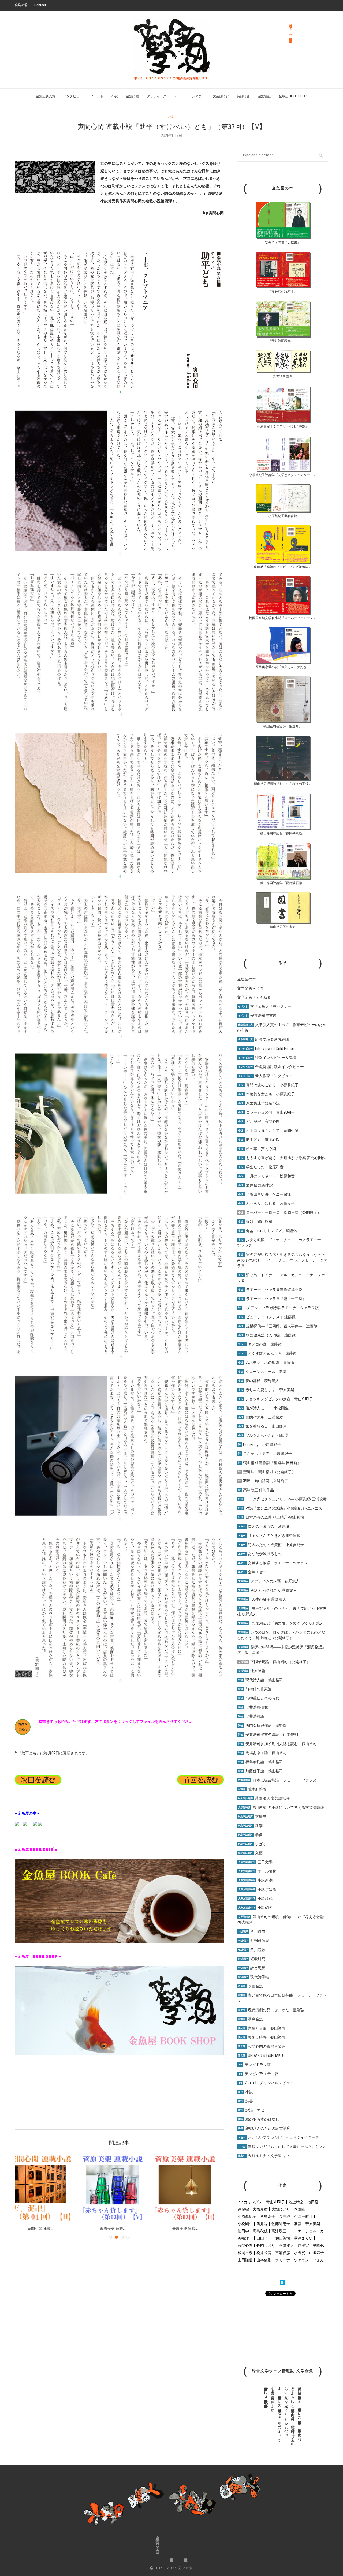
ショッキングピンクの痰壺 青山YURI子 (276, 1399)
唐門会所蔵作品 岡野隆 (262, 1725)
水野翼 (300, 2253)
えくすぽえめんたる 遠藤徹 (267, 1353)
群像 (250, 1835)
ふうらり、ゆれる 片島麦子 (266, 1203)
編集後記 (264, 96)
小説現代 (255, 1899)
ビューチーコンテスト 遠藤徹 (267, 1317)
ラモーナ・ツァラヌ (292, 2260)
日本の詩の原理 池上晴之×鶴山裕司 (271, 1517)
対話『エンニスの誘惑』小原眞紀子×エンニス (280, 1508)
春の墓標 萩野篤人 (259, 1381)
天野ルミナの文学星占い (264, 2156)
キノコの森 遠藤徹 (260, 1344)
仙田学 (243, 2231)
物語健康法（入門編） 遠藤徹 (267, 1335)
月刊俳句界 (254, 1941)
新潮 (250, 1826)
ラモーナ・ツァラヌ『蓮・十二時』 (272, 1299)
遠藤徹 (243, 2209)
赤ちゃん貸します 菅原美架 (266, 1390)
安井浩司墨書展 (257, 1016)
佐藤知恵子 (281, 2224)
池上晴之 (296, 2202)
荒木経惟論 (252, 1789)
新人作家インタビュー (265, 1076)
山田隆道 (245, 2260)
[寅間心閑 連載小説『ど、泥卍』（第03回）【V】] (47, 2188)
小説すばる (257, 1889)
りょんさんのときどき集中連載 (269, 1536)
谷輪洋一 (245, 2238)
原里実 (303, 2245)
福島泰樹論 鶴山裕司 (261, 1762)
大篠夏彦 (260, 2209)
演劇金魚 (251, 2019)
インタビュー (73, 96)
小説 (115, 96)
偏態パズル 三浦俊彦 (261, 1417)
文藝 (250, 1853)
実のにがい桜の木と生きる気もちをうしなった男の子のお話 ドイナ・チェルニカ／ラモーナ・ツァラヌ (282, 1260)
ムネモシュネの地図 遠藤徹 (266, 1362)
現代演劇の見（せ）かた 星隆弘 (271, 2010)
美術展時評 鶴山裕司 (262, 2037)
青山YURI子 (275, 2202)
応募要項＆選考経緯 (264, 1039)
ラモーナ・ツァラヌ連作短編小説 (270, 1290)
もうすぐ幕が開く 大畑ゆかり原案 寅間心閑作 (282, 1158)
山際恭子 (316, 2253)
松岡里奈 (245, 2253)
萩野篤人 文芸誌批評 (264, 1798)
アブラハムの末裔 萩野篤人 (269, 1581)
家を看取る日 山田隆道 (262, 1426)
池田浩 (313, 2202)
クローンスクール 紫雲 (262, 1372)
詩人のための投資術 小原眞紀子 (271, 1545)
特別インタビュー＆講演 (267, 1058)
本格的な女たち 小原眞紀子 (266, 1094)
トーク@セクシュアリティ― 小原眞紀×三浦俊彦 (282, 1499)
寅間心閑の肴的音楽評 (262, 2046)
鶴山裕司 (283, 2238)
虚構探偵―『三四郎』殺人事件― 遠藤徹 (278, 1326)
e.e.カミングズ (250, 2202)
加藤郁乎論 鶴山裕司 (261, 1771)
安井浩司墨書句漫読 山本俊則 (268, 1735)
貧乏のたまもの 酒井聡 (264, 1526)
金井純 (285, 2216)
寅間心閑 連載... (47, 2229)
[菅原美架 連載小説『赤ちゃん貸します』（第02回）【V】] (192, 2188)
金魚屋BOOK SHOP (157, 2546)
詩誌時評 (243, 96)
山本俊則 (264, 2260)
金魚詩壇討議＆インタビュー (271, 1067)
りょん (318, 2260)
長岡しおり (266, 2245)
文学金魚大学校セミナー (265, 1006)
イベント (97, 96)
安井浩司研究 (253, 1707)
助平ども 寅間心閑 (259, 1140)
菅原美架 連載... (192, 2229)
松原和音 (264, 2253)
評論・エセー (253, 2110)
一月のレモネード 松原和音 (266, 1176)
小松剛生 (245, 2224)
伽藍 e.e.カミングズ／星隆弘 (268, 1231)
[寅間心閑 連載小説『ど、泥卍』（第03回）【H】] (119, 2188)
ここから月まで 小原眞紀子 (265, 1454)
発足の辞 (21, 5)
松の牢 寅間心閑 (257, 1149)
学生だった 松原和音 (261, 1167)
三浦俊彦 (283, 2253)
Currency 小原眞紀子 (260, 1444)
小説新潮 (255, 1880)
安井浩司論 (251, 1716)
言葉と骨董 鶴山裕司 (262, 2028)
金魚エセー (252, 1572)
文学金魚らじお (250, 988)
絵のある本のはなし (259, 2119)
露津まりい (303, 2238)
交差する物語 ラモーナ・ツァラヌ (273, 1563)
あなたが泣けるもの (260, 1554)
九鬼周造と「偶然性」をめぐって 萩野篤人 (288, 1623)
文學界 (252, 1817)
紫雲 (298, 2224)
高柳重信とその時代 (259, 1698)
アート (179, 96)
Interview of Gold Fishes (266, 1049)
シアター (198, 96)
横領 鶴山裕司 (255, 1222)
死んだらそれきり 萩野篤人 (268, 1590)
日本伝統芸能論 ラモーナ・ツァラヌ (277, 1780)
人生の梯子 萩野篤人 (262, 1599)
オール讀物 (257, 1871)
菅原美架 (313, 2224)
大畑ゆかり (281, 2209)
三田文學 (255, 1862)
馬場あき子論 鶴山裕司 (262, 1753)
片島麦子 (268, 2216)
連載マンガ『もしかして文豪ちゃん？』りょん (282, 2147)
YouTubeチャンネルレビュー (266, 2083)
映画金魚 (251, 1986)
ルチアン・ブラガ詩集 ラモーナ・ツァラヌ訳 (279, 1308)
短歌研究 (252, 1959)
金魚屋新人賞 (46, 96)
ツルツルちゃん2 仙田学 (263, 1435)
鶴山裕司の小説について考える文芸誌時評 (281, 1807)
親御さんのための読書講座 (264, 2128)
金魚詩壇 (132, 96)
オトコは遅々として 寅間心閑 (268, 1130)
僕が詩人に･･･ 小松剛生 (263, 1408)
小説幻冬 (255, 1908)
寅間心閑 (245, 2245)
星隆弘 (318, 2245)
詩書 (246, 2101)
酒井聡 (262, 2224)
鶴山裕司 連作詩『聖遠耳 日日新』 (270, 1463)
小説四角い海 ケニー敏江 (265, 1194)
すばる (252, 1844)
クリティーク (156, 96)
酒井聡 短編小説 (256, 1185)
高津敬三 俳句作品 (256, 1490)
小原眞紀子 (247, 2216)
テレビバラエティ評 (258, 2074)
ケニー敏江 (303, 2216)
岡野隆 (300, 2209)
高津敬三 (279, 2231)
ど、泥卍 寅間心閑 (259, 1121)
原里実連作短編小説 (259, 1103)
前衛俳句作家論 (255, 1689)
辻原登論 (252, 1671)
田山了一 (264, 2238)
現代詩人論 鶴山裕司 (261, 1680)
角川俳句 (252, 1931)
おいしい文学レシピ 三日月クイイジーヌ (279, 2137)
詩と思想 (252, 1968)
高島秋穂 (260, 2231)
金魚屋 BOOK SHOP (293, 96)
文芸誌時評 (221, 96)
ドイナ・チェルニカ (307, 2231)
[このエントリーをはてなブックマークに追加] (283, 2283)
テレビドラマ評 (255, 2065)
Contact (40, 5)
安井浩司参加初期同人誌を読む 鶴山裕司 (277, 1744)
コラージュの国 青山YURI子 (266, 1112)
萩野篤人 (286, 2245)
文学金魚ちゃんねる (254, 997)
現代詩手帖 (254, 1977)
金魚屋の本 (247, 979)
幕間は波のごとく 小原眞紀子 (268, 1085)
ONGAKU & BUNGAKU (261, 2055)
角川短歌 (252, 1950)
